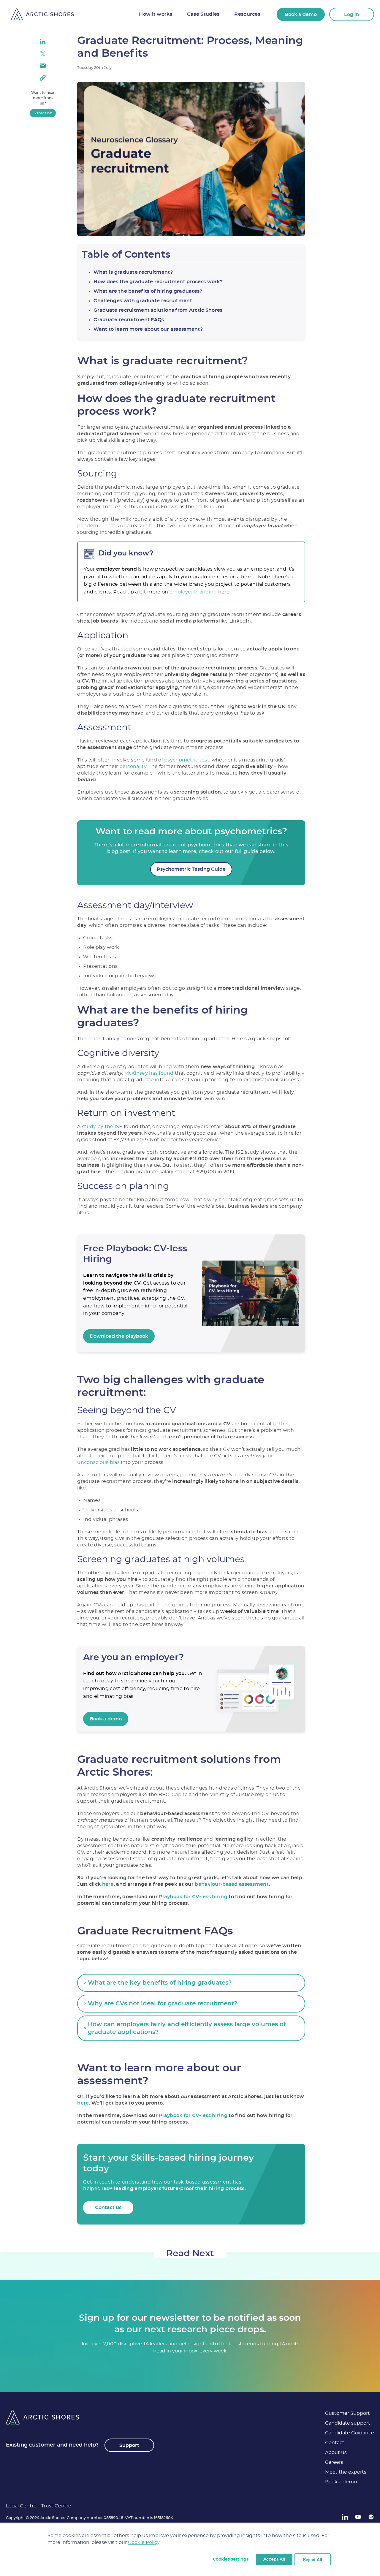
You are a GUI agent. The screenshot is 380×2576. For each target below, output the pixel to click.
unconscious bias (98, 1462)
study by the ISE (102, 1127)
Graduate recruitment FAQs (129, 320)
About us (336, 2452)
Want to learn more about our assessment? (148, 329)
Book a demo (301, 15)
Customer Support (347, 2413)
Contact (335, 2443)
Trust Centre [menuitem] (56, 2506)
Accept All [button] (274, 2559)
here (108, 1884)
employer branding (193, 592)
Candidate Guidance (350, 2433)
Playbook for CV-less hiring (193, 1897)
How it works (155, 14)
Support (129, 2445)
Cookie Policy (144, 2542)
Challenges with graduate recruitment (143, 301)
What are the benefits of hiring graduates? (148, 291)
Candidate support (348, 2423)
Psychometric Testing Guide (191, 869)
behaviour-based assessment (232, 1884)
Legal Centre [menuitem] (21, 2506)
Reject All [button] (312, 2559)
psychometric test (187, 760)
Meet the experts (346, 2472)
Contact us (108, 2208)
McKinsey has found (149, 1073)
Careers (334, 2462)
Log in (352, 15)
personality (133, 767)
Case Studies (203, 14)
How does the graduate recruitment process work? (158, 282)
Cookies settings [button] (231, 2559)
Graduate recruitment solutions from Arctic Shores (158, 310)
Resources (247, 14)
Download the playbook (119, 1336)
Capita (180, 1795)
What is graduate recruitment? (133, 272)
